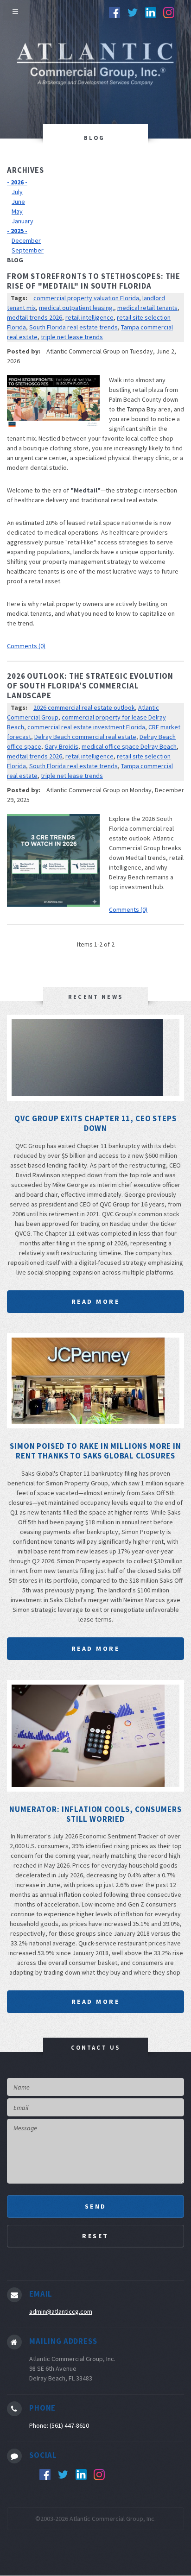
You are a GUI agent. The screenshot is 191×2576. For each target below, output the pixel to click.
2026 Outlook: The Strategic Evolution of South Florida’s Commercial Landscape (90, 686)
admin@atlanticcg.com (61, 2311)
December (26, 240)
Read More (96, 1301)
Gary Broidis (61, 746)
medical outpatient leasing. (76, 308)
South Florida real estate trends (73, 327)
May (17, 211)
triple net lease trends (72, 337)
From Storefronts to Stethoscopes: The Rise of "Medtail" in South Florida (94, 281)
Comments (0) (26, 646)
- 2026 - (17, 182)
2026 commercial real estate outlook (84, 707)
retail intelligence (89, 317)
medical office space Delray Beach (129, 746)
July (17, 192)
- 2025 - (17, 231)
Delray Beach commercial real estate (85, 737)
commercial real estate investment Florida (86, 727)
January (22, 221)
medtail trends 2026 (35, 317)
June (18, 202)
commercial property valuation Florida (86, 298)
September (28, 250)
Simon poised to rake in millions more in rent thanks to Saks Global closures (95, 1451)
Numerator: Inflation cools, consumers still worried (95, 1814)
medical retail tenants (147, 308)
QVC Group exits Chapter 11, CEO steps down (95, 1123)
